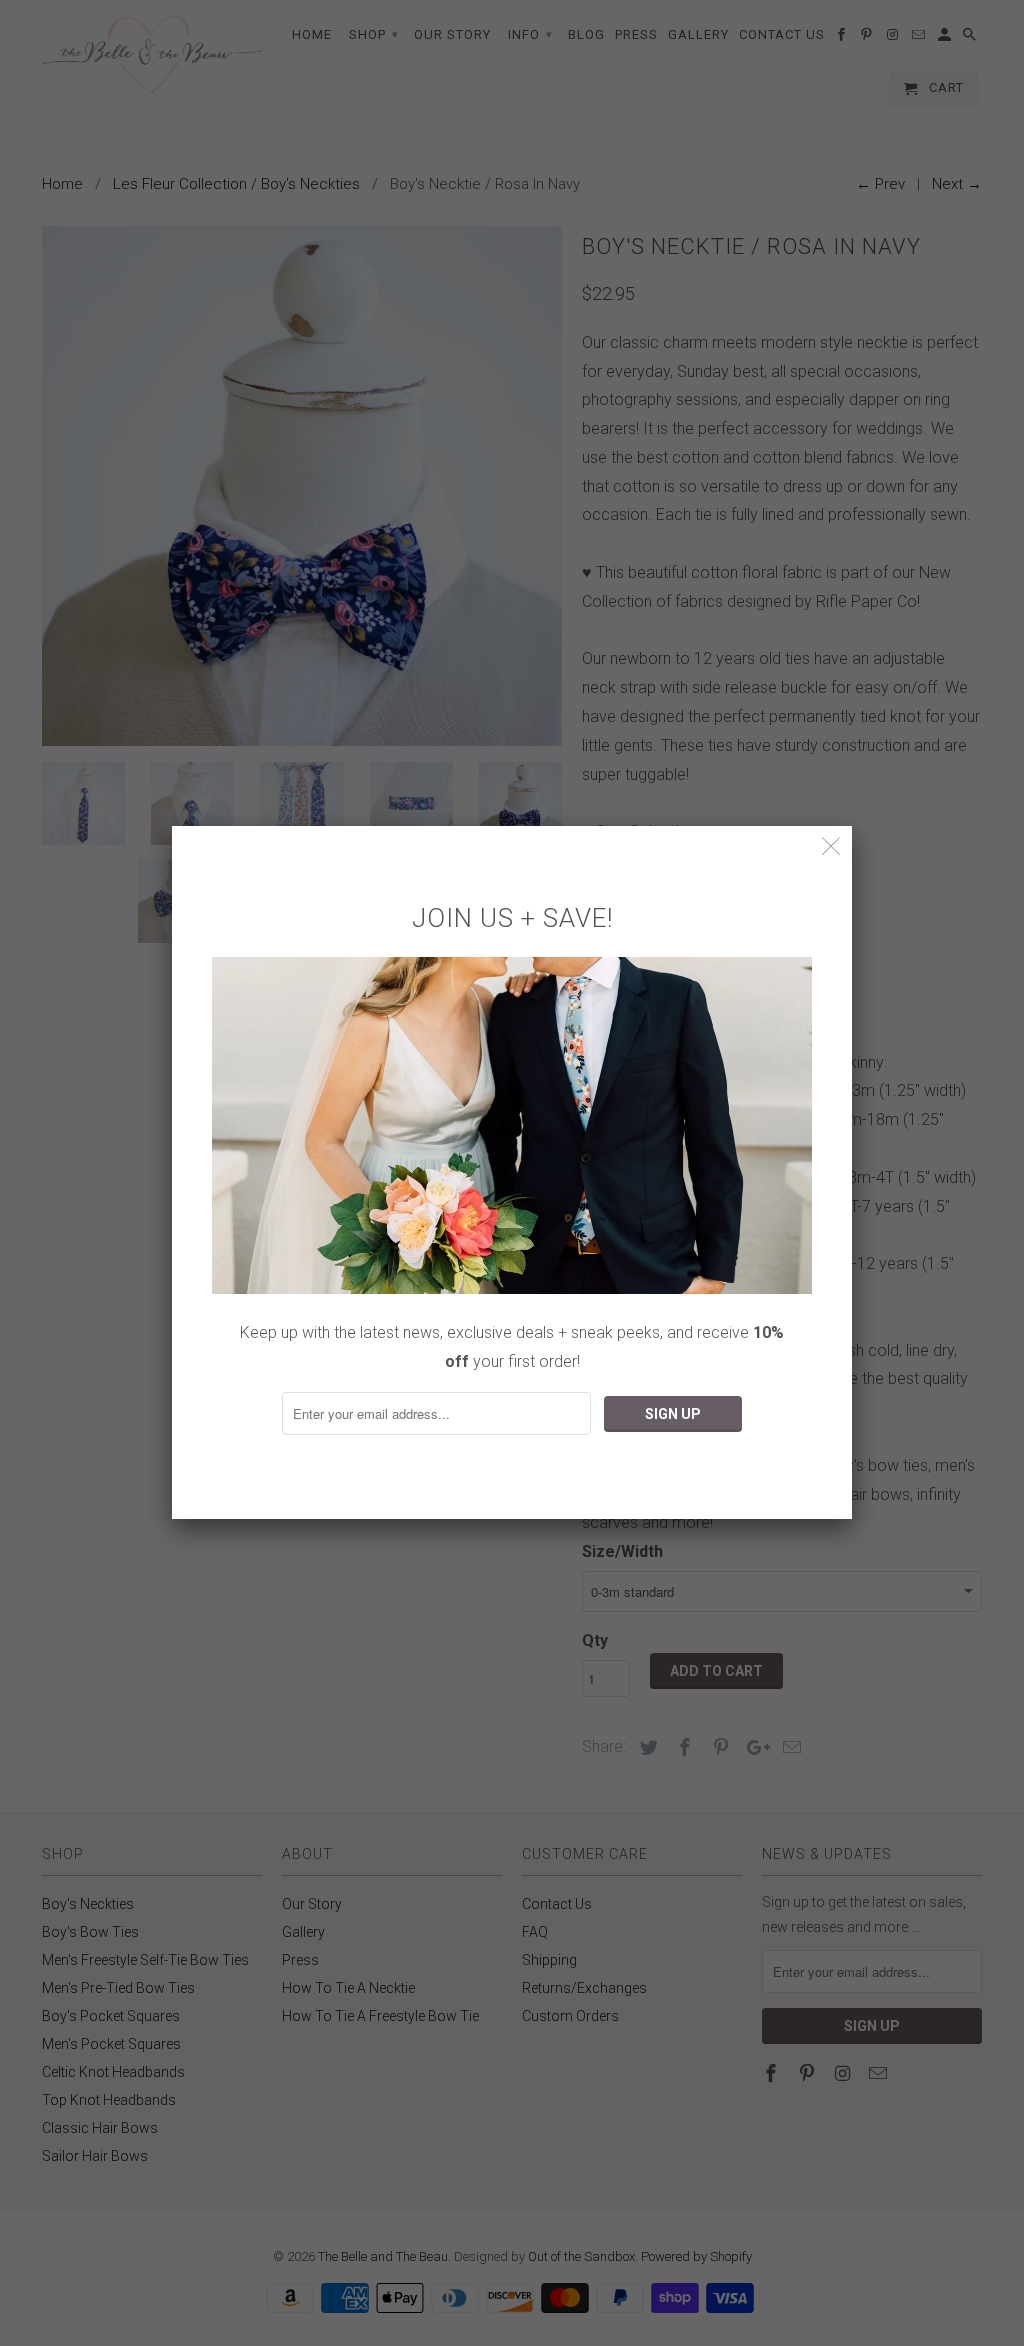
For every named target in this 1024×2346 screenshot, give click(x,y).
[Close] (831, 846)
